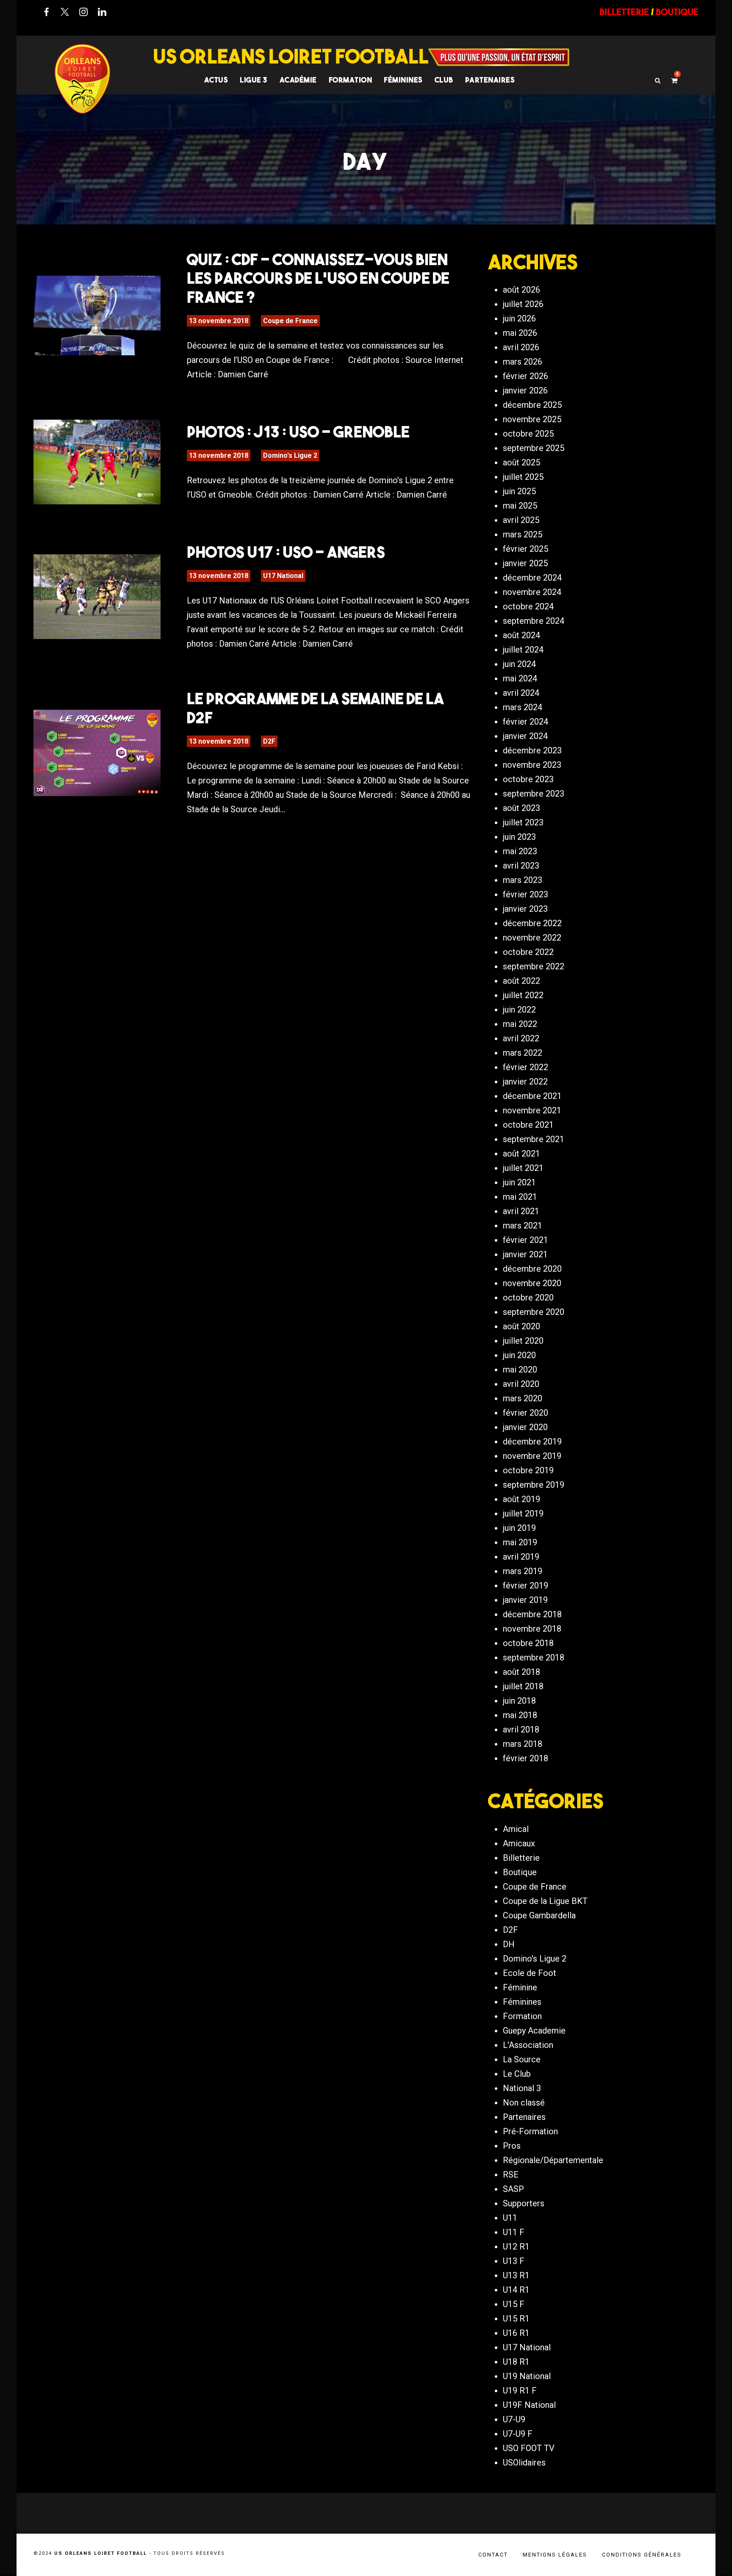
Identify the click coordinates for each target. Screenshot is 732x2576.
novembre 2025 (532, 419)
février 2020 (525, 1413)
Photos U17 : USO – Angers (286, 552)
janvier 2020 (525, 1427)
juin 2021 (519, 1182)
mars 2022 (523, 1053)
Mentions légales (555, 2555)
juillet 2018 (523, 1686)
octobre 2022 (528, 952)
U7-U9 (514, 2419)
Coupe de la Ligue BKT (545, 1901)
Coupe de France (290, 321)
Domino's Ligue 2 (290, 455)
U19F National (529, 2405)
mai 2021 (520, 1197)
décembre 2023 (532, 750)
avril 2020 (521, 1384)
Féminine (520, 1987)
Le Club (517, 2074)
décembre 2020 (532, 1269)
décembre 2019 (532, 1442)
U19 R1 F (520, 2391)
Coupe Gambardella (539, 1915)
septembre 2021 (534, 1139)
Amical (516, 1829)
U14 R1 (516, 2290)
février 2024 (525, 722)
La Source (522, 2059)
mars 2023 (523, 880)
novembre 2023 (532, 765)
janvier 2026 (525, 390)
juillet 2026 (523, 304)
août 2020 (521, 1326)
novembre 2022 (532, 938)
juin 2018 (519, 1701)
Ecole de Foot (530, 1973)
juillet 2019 (523, 1514)
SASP (513, 2189)
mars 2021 (523, 1226)
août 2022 (521, 981)
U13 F (514, 2261)
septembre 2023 (534, 794)
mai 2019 (520, 1542)
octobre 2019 (528, 1470)
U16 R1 (516, 2333)
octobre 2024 (528, 606)
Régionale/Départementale (553, 2160)
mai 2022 (520, 1024)
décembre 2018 (532, 1614)
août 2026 (521, 290)
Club (444, 80)
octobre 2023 (528, 779)
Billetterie (521, 1858)
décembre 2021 (532, 1096)
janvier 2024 (525, 736)
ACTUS (216, 80)
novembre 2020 (532, 1283)
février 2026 (525, 376)
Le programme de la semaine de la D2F (315, 708)
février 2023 (525, 894)
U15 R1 (516, 2319)
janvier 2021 (525, 1254)
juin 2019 (519, 1528)
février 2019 (525, 1585)
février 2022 (525, 1067)
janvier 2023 (525, 909)
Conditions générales (642, 2555)
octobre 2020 (528, 1298)
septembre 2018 (534, 1657)
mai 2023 (520, 851)
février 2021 (525, 1240)
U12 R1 (516, 2247)
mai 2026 (520, 333)
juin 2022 (519, 1010)
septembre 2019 (534, 1485)
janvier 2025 (525, 563)
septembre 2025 (534, 448)
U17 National (283, 576)
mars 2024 (523, 707)
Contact (493, 2555)
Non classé (524, 2103)
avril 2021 (521, 1211)
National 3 (522, 2088)
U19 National (527, 2376)
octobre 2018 (528, 1643)
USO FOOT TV (529, 2448)
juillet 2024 (523, 650)
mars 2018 (523, 1744)
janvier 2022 (525, 1082)
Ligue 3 (254, 80)
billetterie (624, 12)
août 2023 (521, 808)
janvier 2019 (525, 1600)
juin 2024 (519, 664)
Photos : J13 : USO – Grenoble (298, 432)
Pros (512, 2146)
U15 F (514, 2304)
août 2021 (521, 1154)
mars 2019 (523, 1571)
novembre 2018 (532, 1629)
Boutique (520, 1872)
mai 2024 (520, 678)
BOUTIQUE (677, 12)
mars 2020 (523, 1398)
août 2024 (521, 635)
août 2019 (521, 1499)
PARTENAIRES (490, 80)
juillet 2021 (523, 1168)
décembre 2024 (532, 578)
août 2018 (521, 1672)
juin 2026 (519, 318)
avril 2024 (521, 693)
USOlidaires (524, 2463)
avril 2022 (521, 1038)
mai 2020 (520, 1370)
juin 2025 (519, 491)
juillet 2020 (523, 1341)
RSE (511, 2175)
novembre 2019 (532, 1456)
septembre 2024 (534, 621)
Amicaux (519, 1843)
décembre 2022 (532, 923)
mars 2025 (523, 534)
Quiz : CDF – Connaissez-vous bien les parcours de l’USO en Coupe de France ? (318, 278)
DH (509, 1944)
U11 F (514, 2232)
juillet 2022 (523, 995)
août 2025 (521, 462)
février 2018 (525, 1758)
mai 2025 (520, 506)
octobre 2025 (528, 434)
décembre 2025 (532, 405)
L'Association (528, 2045)
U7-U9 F (518, 2434)
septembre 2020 (534, 1312)
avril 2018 (521, 1729)
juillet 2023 (523, 822)
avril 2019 (521, 1557)
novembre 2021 (532, 1110)
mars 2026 (523, 362)
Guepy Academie (534, 2031)
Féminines (403, 80)
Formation (522, 2016)
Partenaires (524, 2117)
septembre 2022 (534, 966)
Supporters (524, 2203)
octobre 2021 (528, 1125)
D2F (269, 741)
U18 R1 (516, 2362)
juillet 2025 (523, 477)
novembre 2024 (532, 592)
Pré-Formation (530, 2131)
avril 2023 (521, 866)
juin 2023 (519, 837)
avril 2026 (521, 347)
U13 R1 (516, 2275)
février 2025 (525, 549)
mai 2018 (520, 1715)
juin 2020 (519, 1355)
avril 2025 (521, 520)
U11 (510, 2218)
